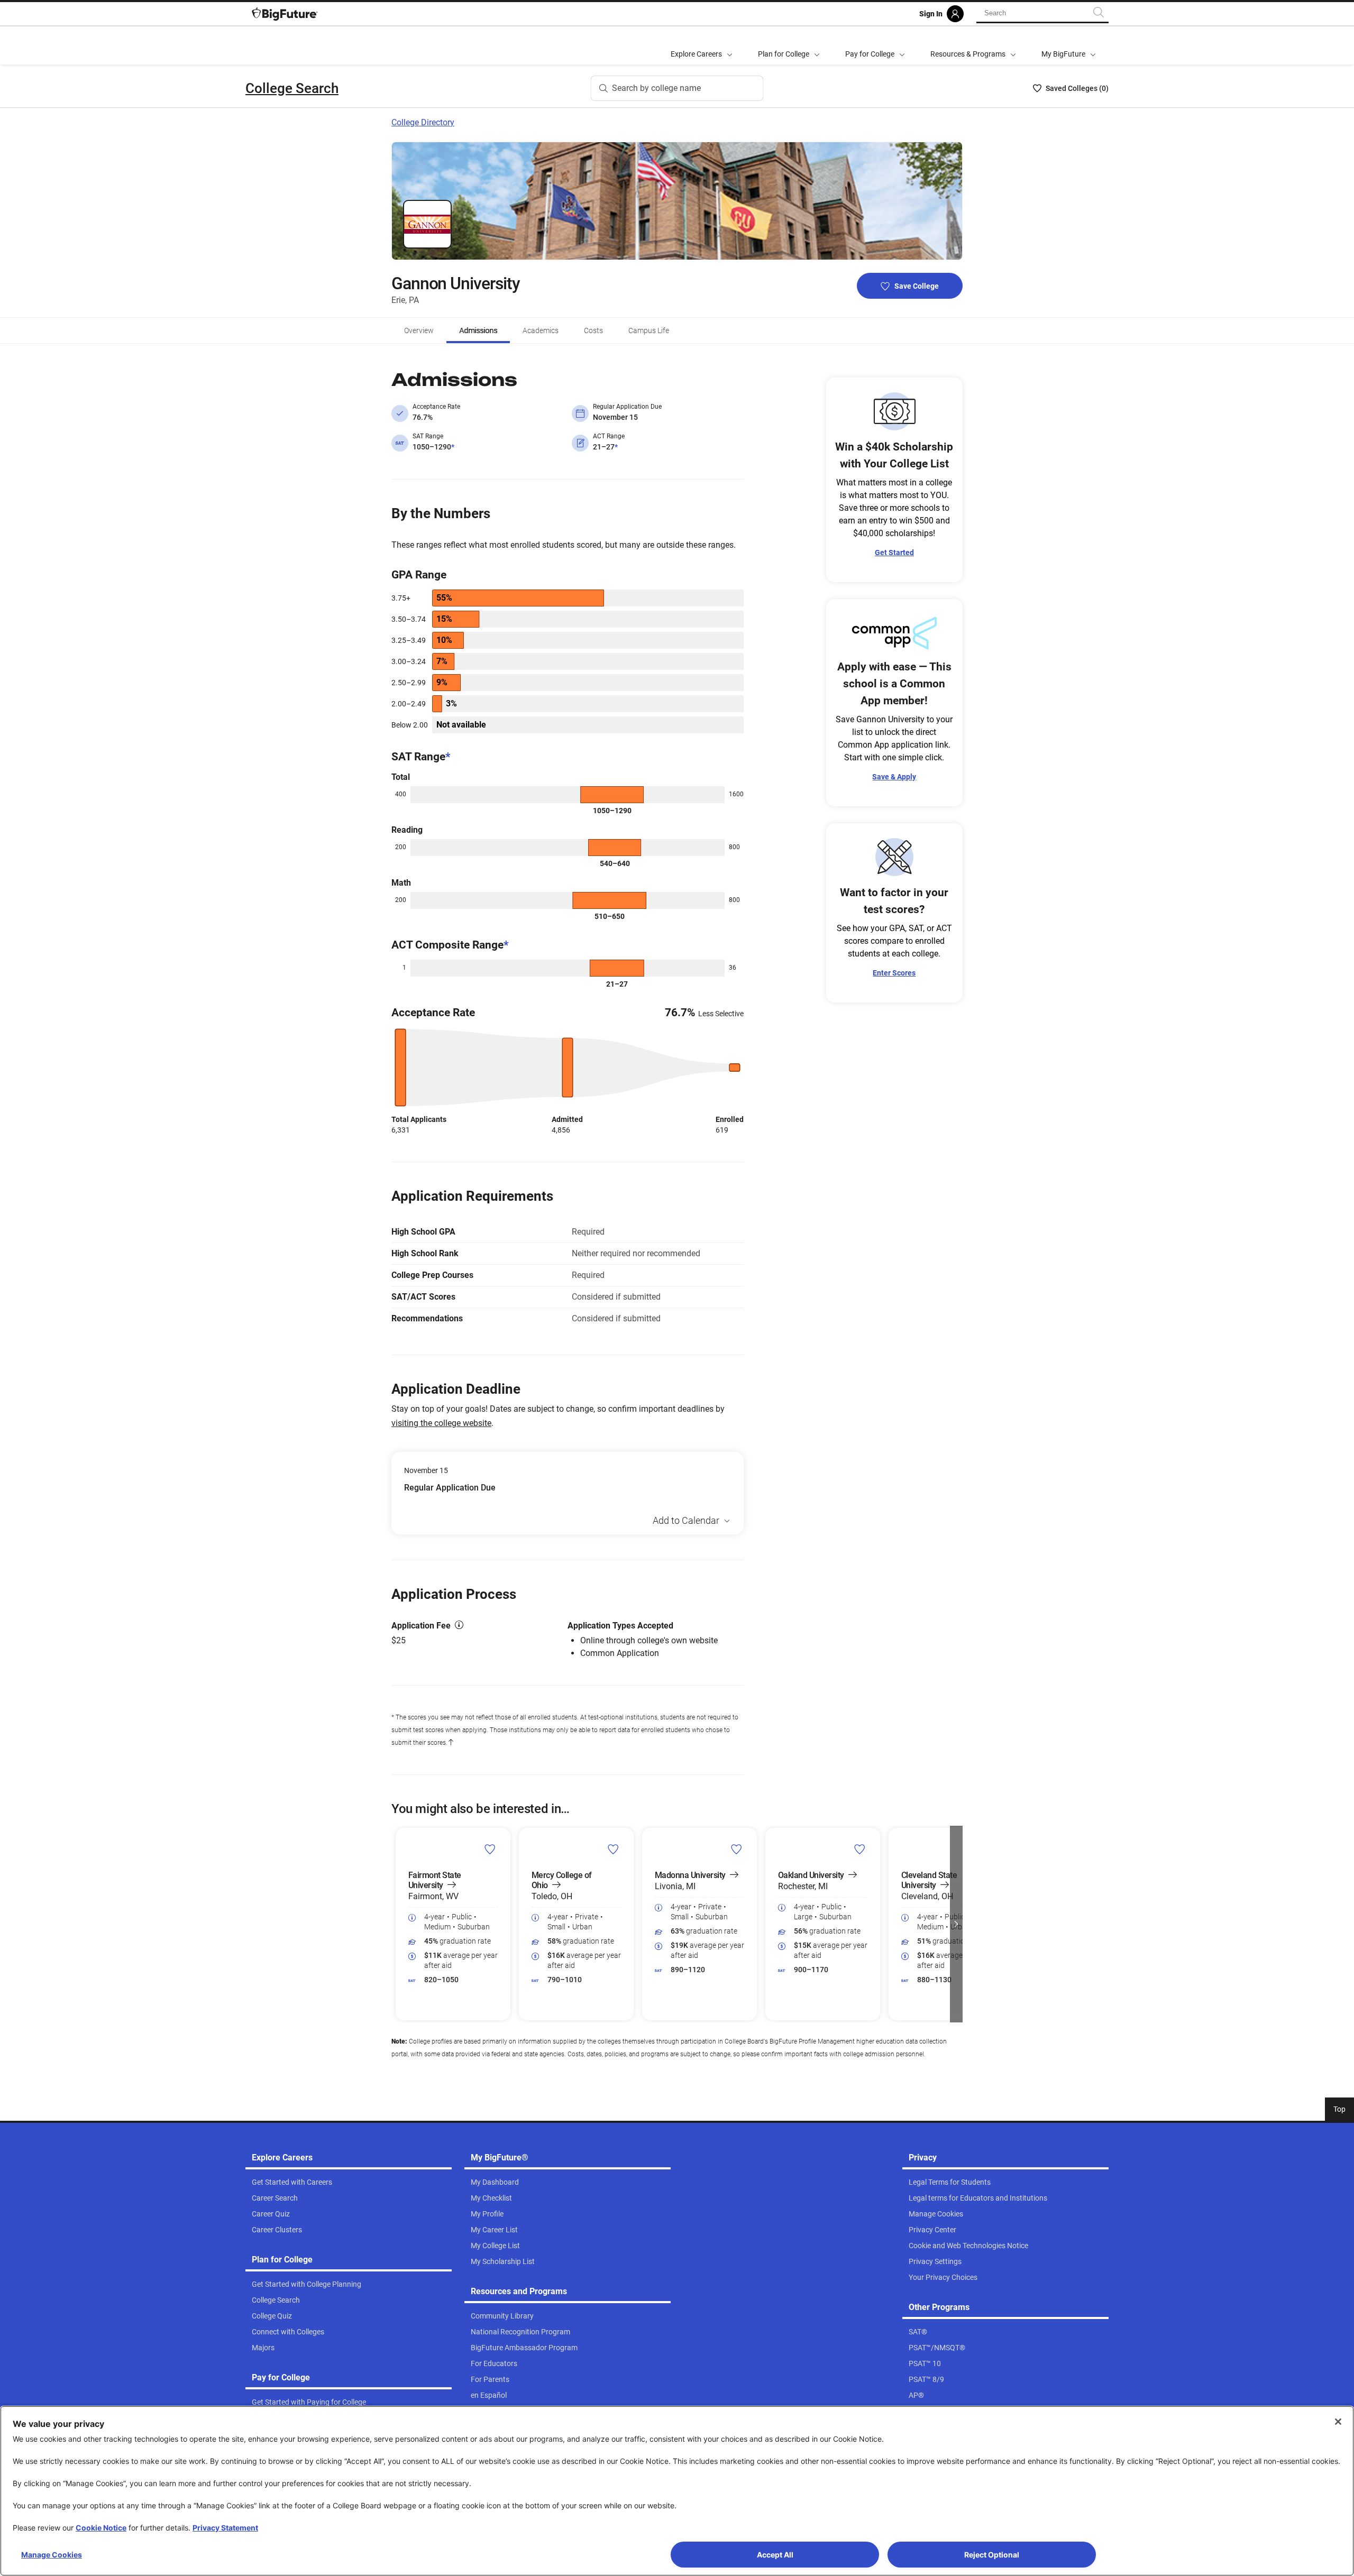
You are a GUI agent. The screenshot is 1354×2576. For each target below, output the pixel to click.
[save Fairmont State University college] (490, 1849)
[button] (398, 1924)
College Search (292, 88)
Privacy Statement (225, 2528)
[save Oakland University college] (860, 1849)
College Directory (423, 122)
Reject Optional (992, 2555)
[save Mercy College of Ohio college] (613, 1849)
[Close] (1338, 2422)
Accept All (775, 2555)
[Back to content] (451, 1743)
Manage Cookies (52, 2555)
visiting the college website (441, 1423)
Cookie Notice (101, 2528)
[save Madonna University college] (737, 1849)
